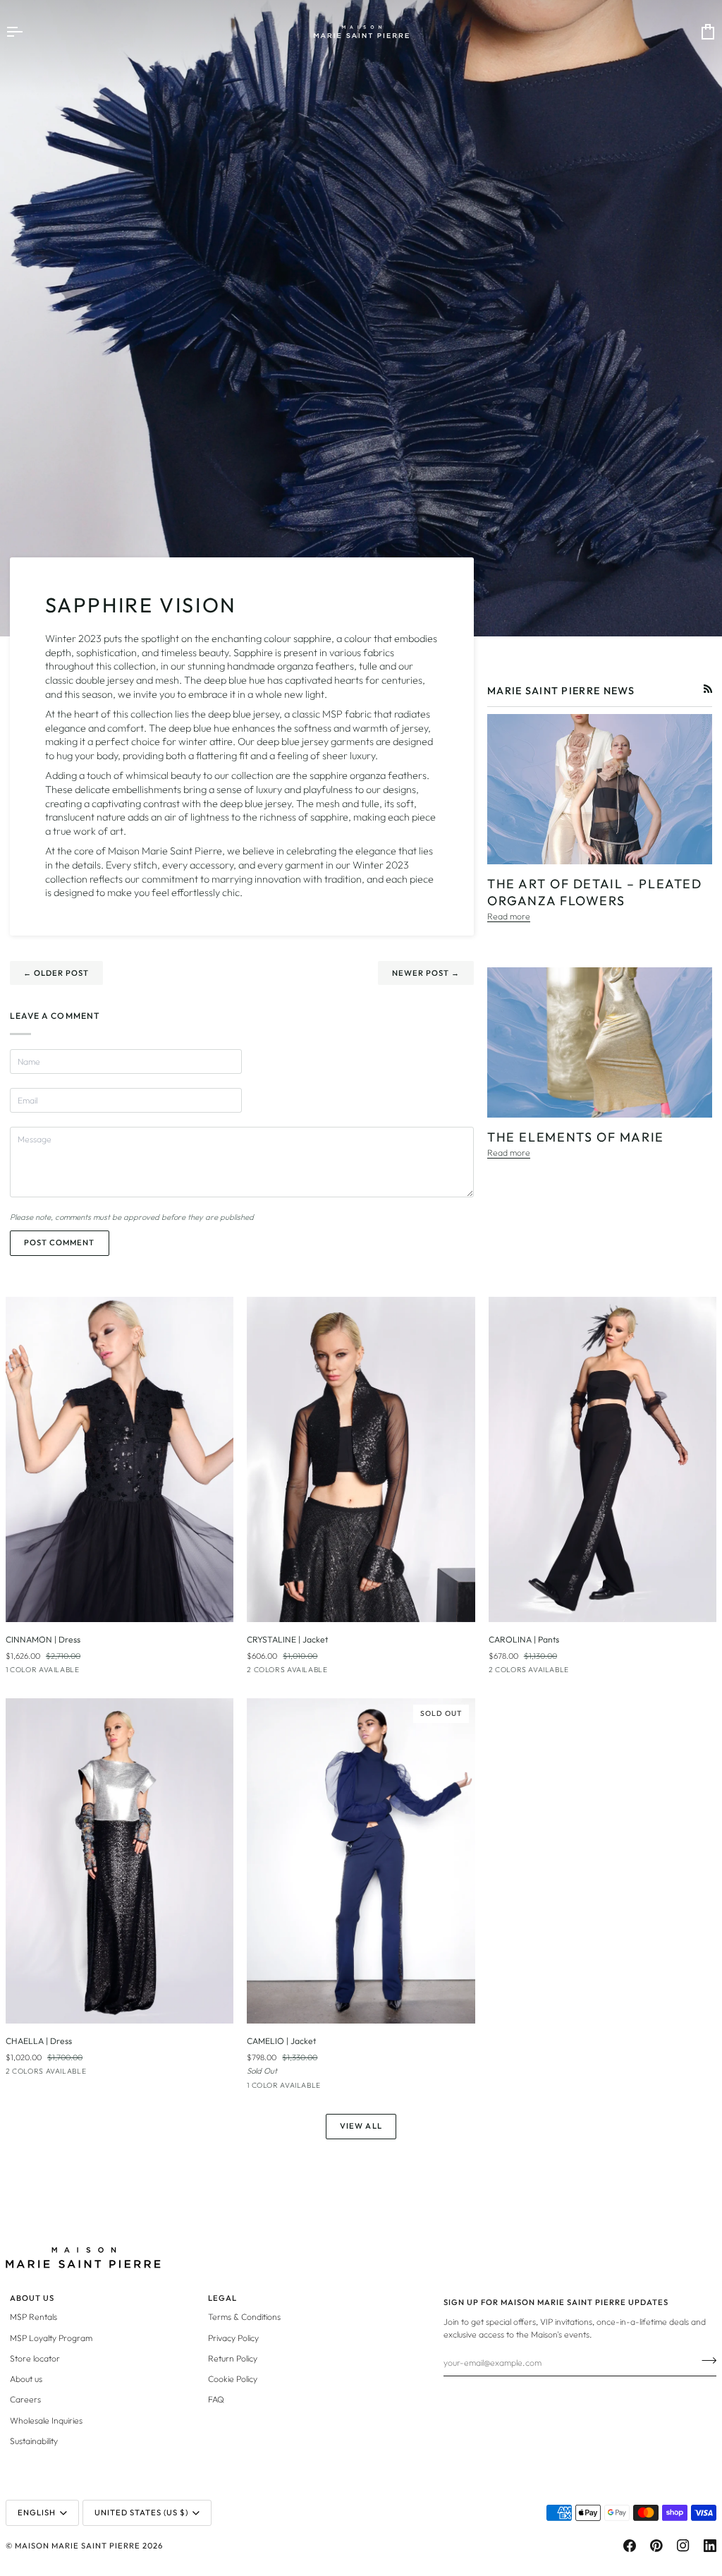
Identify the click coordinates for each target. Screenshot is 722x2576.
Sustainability (34, 2441)
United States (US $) (141, 2512)
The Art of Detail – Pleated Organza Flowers (595, 893)
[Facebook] (630, 2546)
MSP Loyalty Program (51, 2338)
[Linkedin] (710, 2546)
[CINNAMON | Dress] (120, 1460)
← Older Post (56, 973)
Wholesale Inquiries (46, 2420)
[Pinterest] (656, 2546)
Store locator (35, 2358)
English (37, 2512)
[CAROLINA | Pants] (602, 1460)
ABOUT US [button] (32, 2298)
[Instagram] (683, 2546)
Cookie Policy (233, 2379)
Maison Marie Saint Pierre (78, 2546)
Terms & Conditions (244, 2317)
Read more (509, 916)
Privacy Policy (233, 2338)
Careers (25, 2399)
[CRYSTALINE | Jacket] (361, 1460)
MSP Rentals (33, 2317)
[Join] (705, 2361)
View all (361, 2126)
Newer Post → (426, 973)
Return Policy (233, 2358)
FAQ (216, 2399)
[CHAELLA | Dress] (120, 1861)
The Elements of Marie (576, 1137)
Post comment (59, 1242)
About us (26, 2379)
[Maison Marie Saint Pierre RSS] (708, 689)
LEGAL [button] (222, 2298)
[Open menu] (27, 32)
